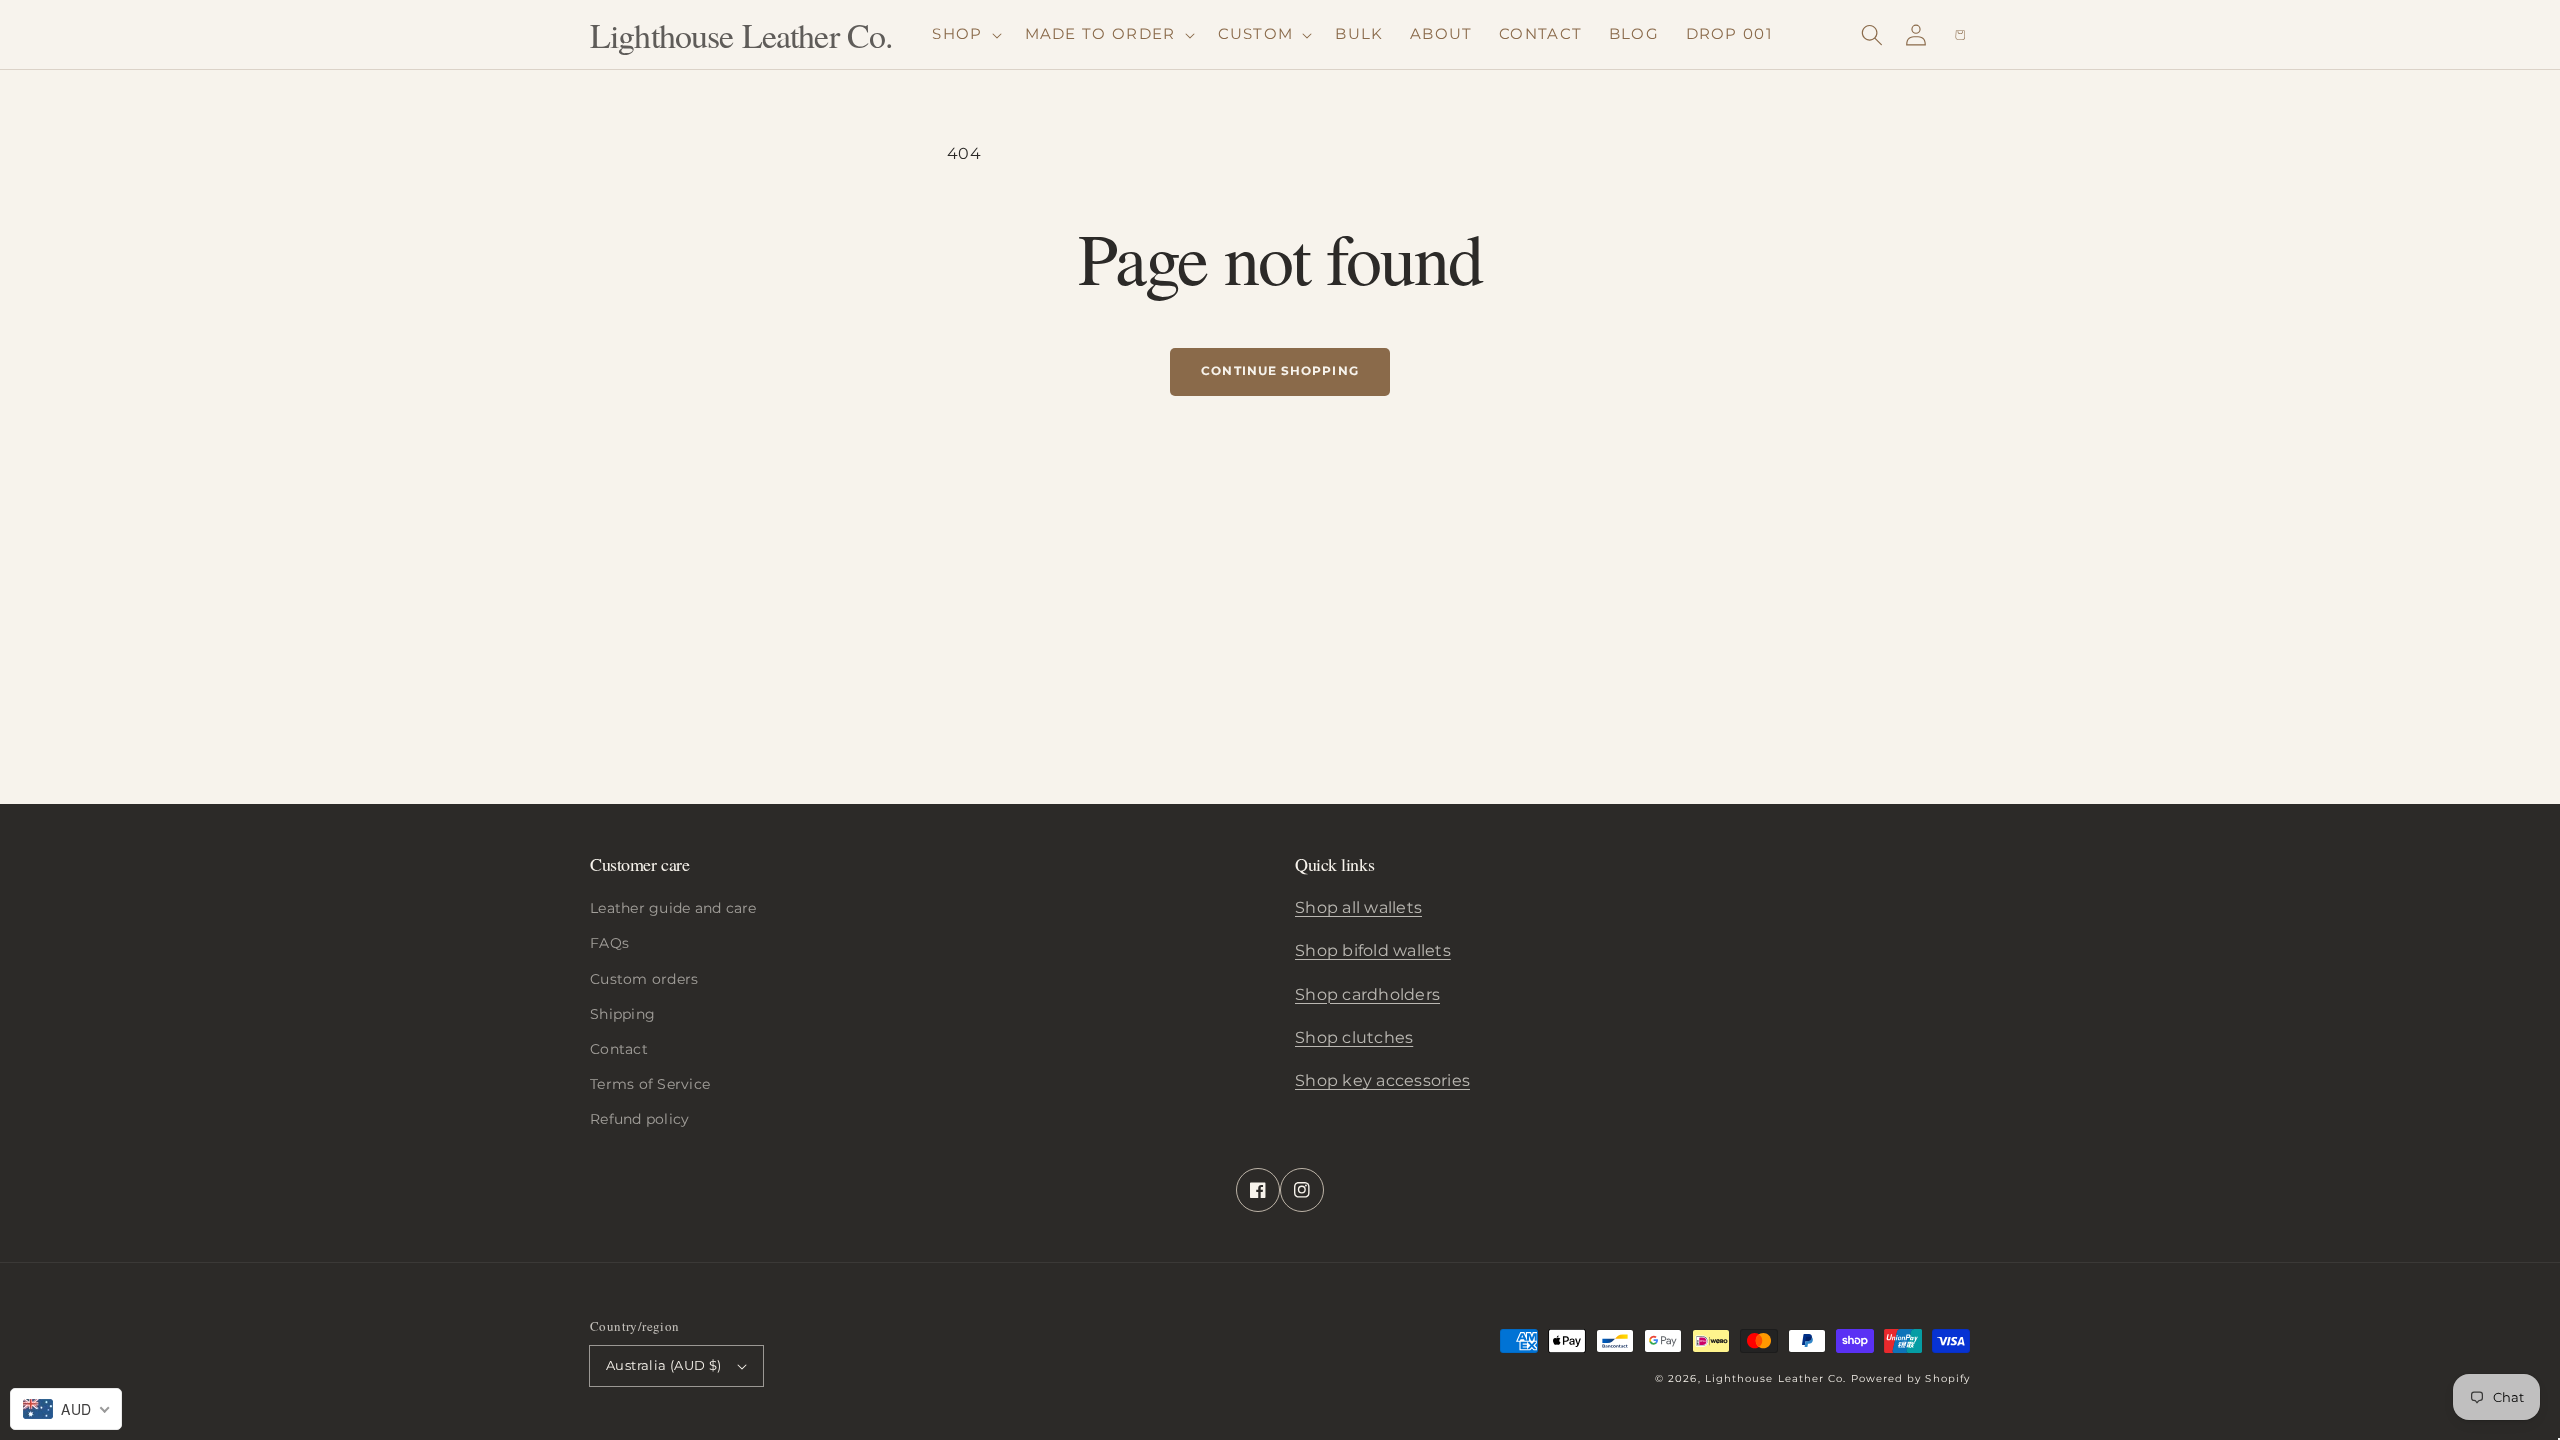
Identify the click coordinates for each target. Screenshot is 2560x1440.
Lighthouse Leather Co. (1776, 1378)
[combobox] (66, 1409)
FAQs (609, 943)
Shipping (622, 1014)
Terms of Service (650, 1084)
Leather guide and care (673, 908)
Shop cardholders (1367, 994)
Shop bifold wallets (1373, 950)
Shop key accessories (1382, 1080)
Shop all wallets (1358, 907)
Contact (619, 1049)
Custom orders (644, 979)
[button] (1872, 35)
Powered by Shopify (1910, 1378)
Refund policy (639, 1119)
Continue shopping (1279, 370)
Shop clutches (1354, 1037)
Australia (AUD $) (664, 1365)
